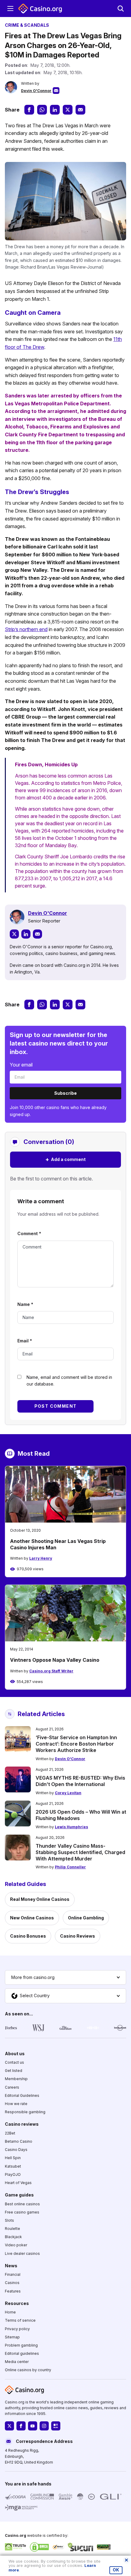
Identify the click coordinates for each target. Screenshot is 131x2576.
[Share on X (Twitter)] (68, 110)
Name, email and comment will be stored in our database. (69, 1381)
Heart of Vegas (18, 2183)
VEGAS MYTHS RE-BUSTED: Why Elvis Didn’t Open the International (80, 1781)
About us (15, 2054)
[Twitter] (14, 934)
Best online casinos (22, 2204)
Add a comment (65, 1159)
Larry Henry (41, 1558)
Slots (9, 2220)
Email (25, 1341)
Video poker (16, 2245)
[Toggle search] (121, 9)
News (11, 2266)
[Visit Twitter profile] (9, 2426)
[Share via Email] (80, 110)
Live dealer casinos (22, 2253)
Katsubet (13, 2166)
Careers (12, 2087)
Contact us (14, 2063)
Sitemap (12, 2337)
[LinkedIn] (26, 934)
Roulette (12, 2229)
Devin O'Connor (36, 91)
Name (25, 1304)
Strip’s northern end (26, 629)
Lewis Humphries (71, 1827)
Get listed (14, 2071)
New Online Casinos (32, 1918)
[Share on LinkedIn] (55, 110)
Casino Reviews (78, 1936)
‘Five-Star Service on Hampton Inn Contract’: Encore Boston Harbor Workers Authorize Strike (76, 1744)
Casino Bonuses (28, 1936)
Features (13, 2291)
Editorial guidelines (22, 2354)
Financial (13, 2275)
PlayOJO (13, 2174)
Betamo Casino (19, 2141)
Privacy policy (17, 2329)
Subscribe (65, 1093)
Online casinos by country (28, 2370)
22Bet (10, 2133)
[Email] (37, 934)
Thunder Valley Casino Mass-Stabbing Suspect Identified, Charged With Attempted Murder (80, 1852)
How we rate (16, 2104)
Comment (29, 1233)
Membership (16, 2079)
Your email (21, 1065)
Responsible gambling (25, 2112)
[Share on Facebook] (29, 110)
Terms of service (20, 2321)
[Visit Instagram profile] (44, 2426)
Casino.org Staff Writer (51, 1671)
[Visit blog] (56, 2426)
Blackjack (13, 2237)
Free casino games (22, 2212)
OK (116, 2570)
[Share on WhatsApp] (42, 110)
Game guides (19, 2195)
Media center (17, 2362)
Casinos (12, 2283)
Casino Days (16, 2150)
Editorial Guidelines (22, 2095)
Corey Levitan (68, 1793)
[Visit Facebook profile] (21, 2426)
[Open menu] (10, 9)
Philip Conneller (70, 1867)
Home (10, 2312)
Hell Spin (13, 2158)
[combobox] (65, 1977)
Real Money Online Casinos (40, 1899)
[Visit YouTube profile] (33, 2426)
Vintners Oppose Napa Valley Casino (55, 1660)
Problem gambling (21, 2345)
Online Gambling (86, 1918)
